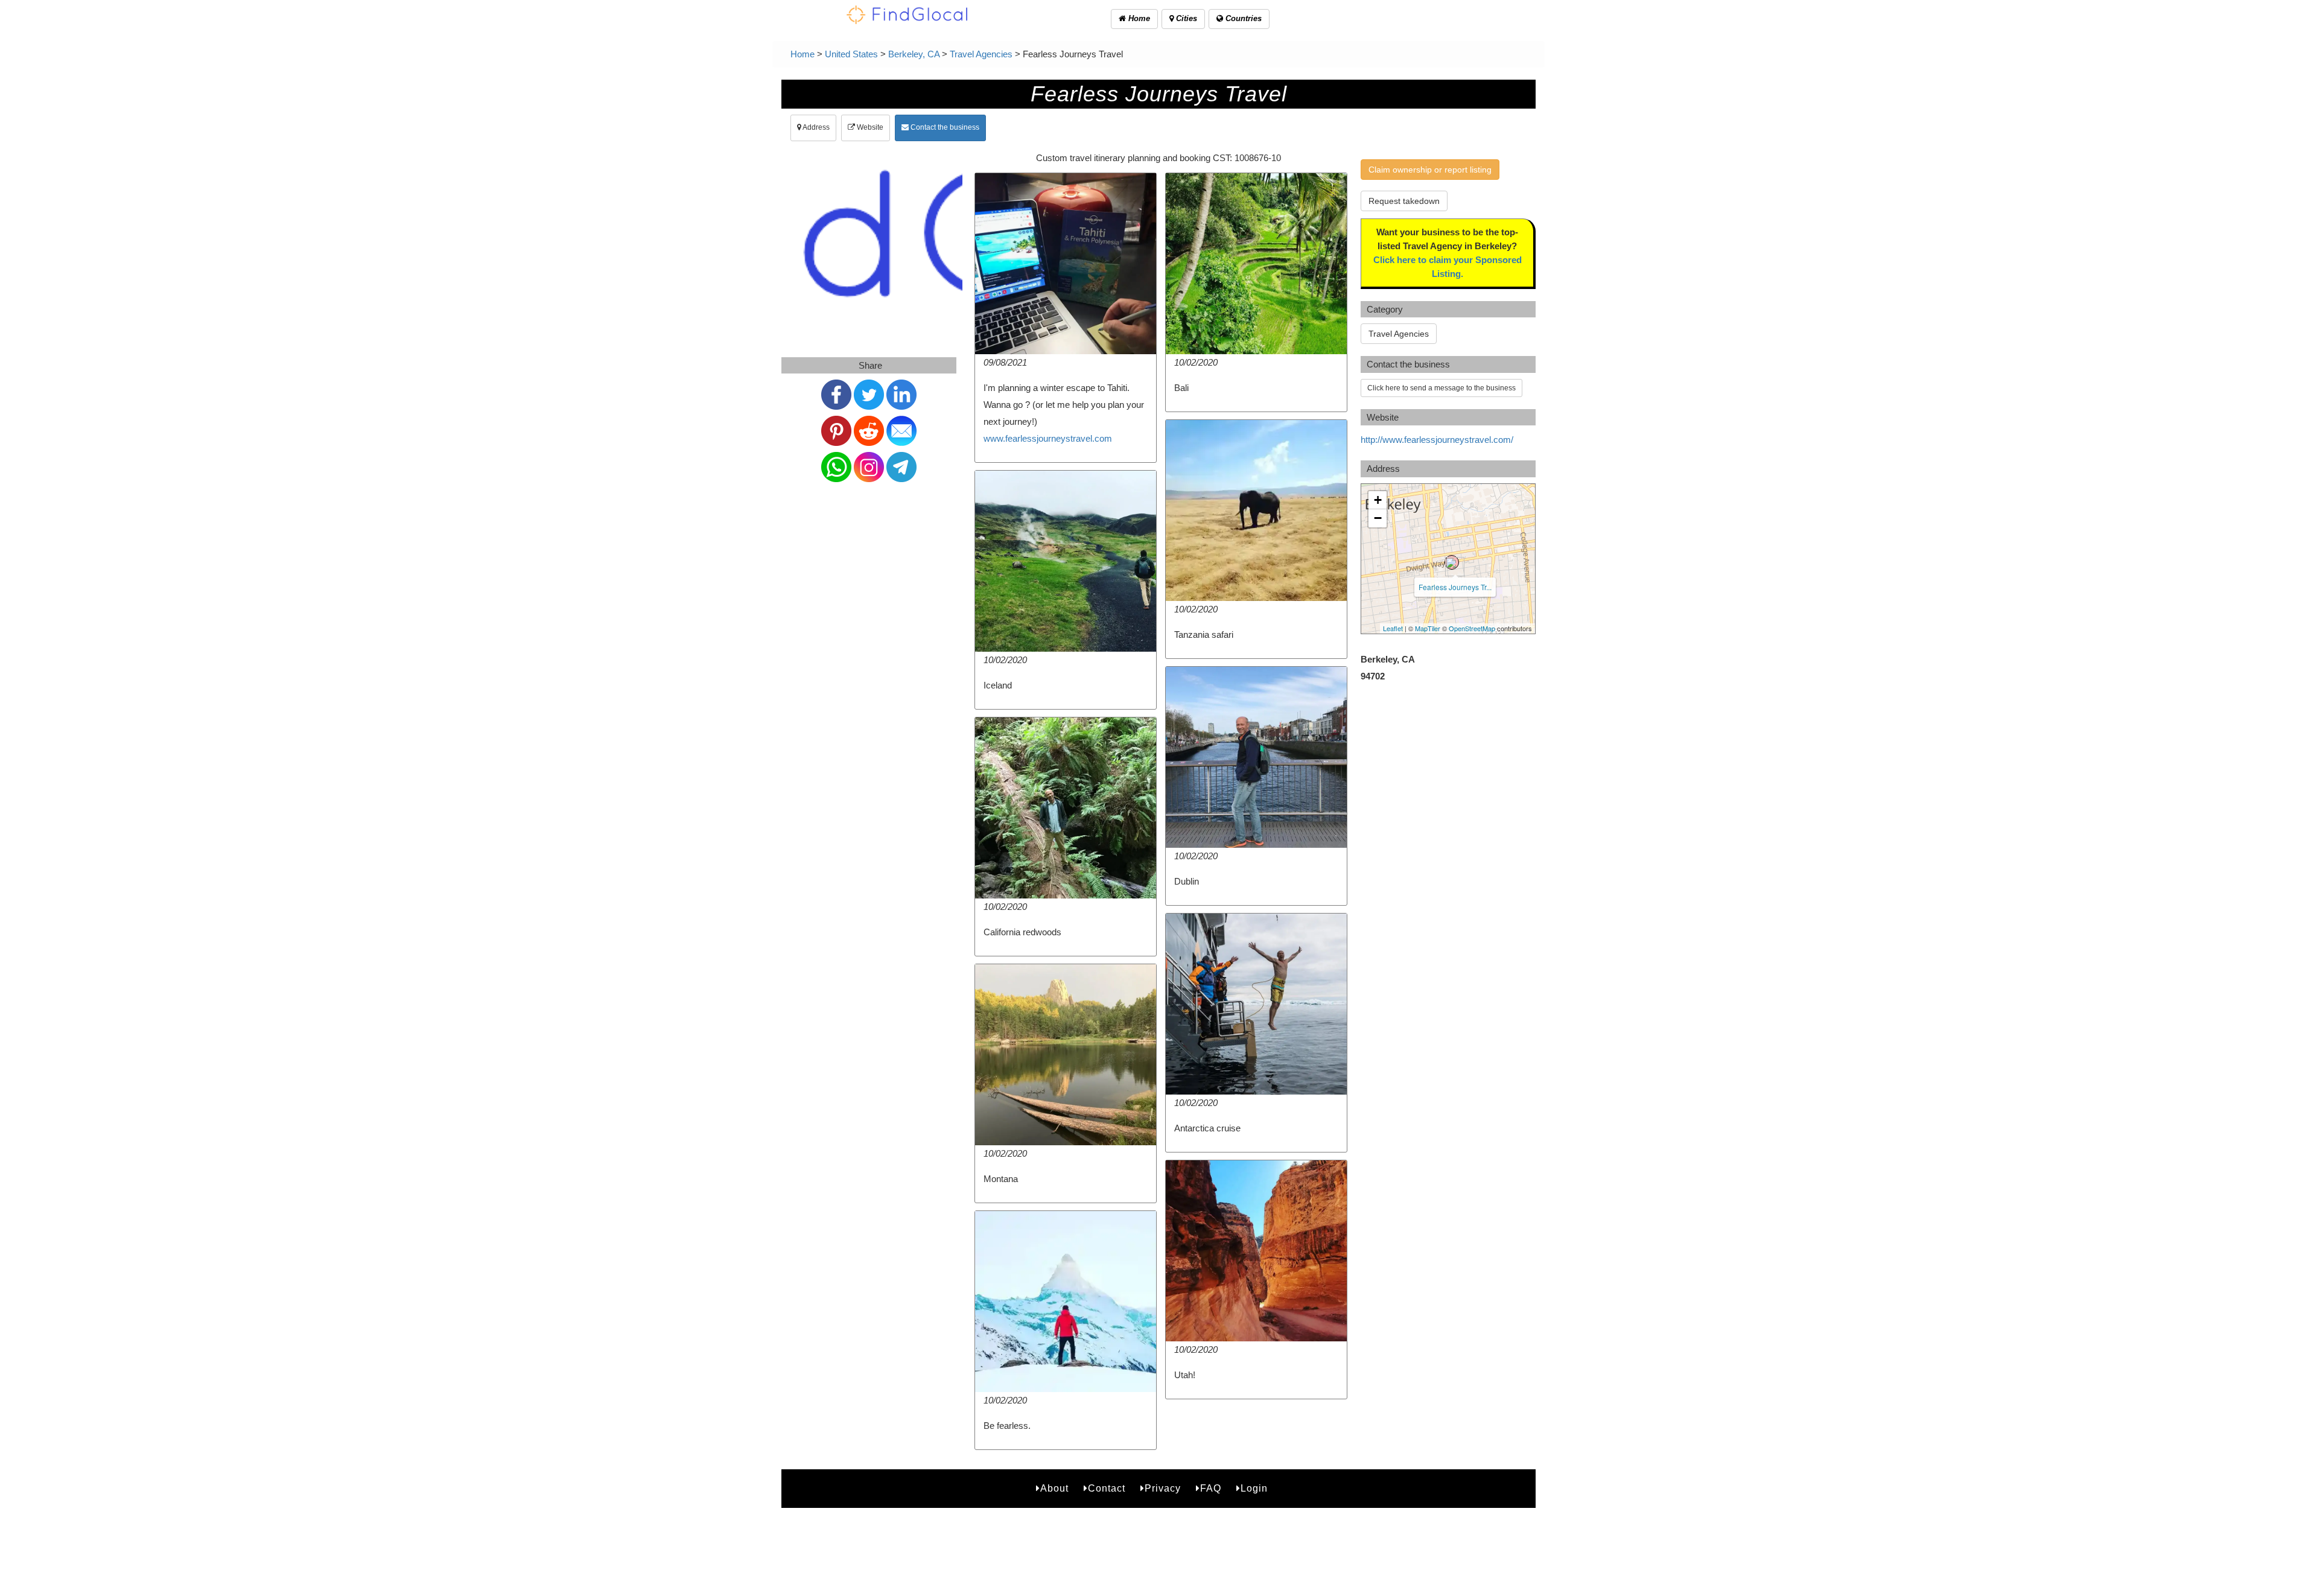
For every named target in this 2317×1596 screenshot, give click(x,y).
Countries (1242, 18)
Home (1138, 18)
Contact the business (944, 127)
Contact (1107, 1488)
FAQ (1211, 1488)
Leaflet (1393, 628)
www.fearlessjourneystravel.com (1048, 438)
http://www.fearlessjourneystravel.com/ (1437, 440)
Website (869, 127)
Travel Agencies (981, 54)
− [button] (1378, 518)
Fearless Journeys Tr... (1455, 587)
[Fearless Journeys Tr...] (1452, 562)
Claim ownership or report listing (1430, 170)
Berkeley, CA (914, 54)
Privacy (1163, 1488)
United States (851, 54)
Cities (1185, 18)
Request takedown (1404, 201)
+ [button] (1378, 500)
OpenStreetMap (1472, 628)
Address (815, 127)
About (1054, 1488)
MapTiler (1428, 628)
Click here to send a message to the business (1441, 388)
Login (1254, 1488)
